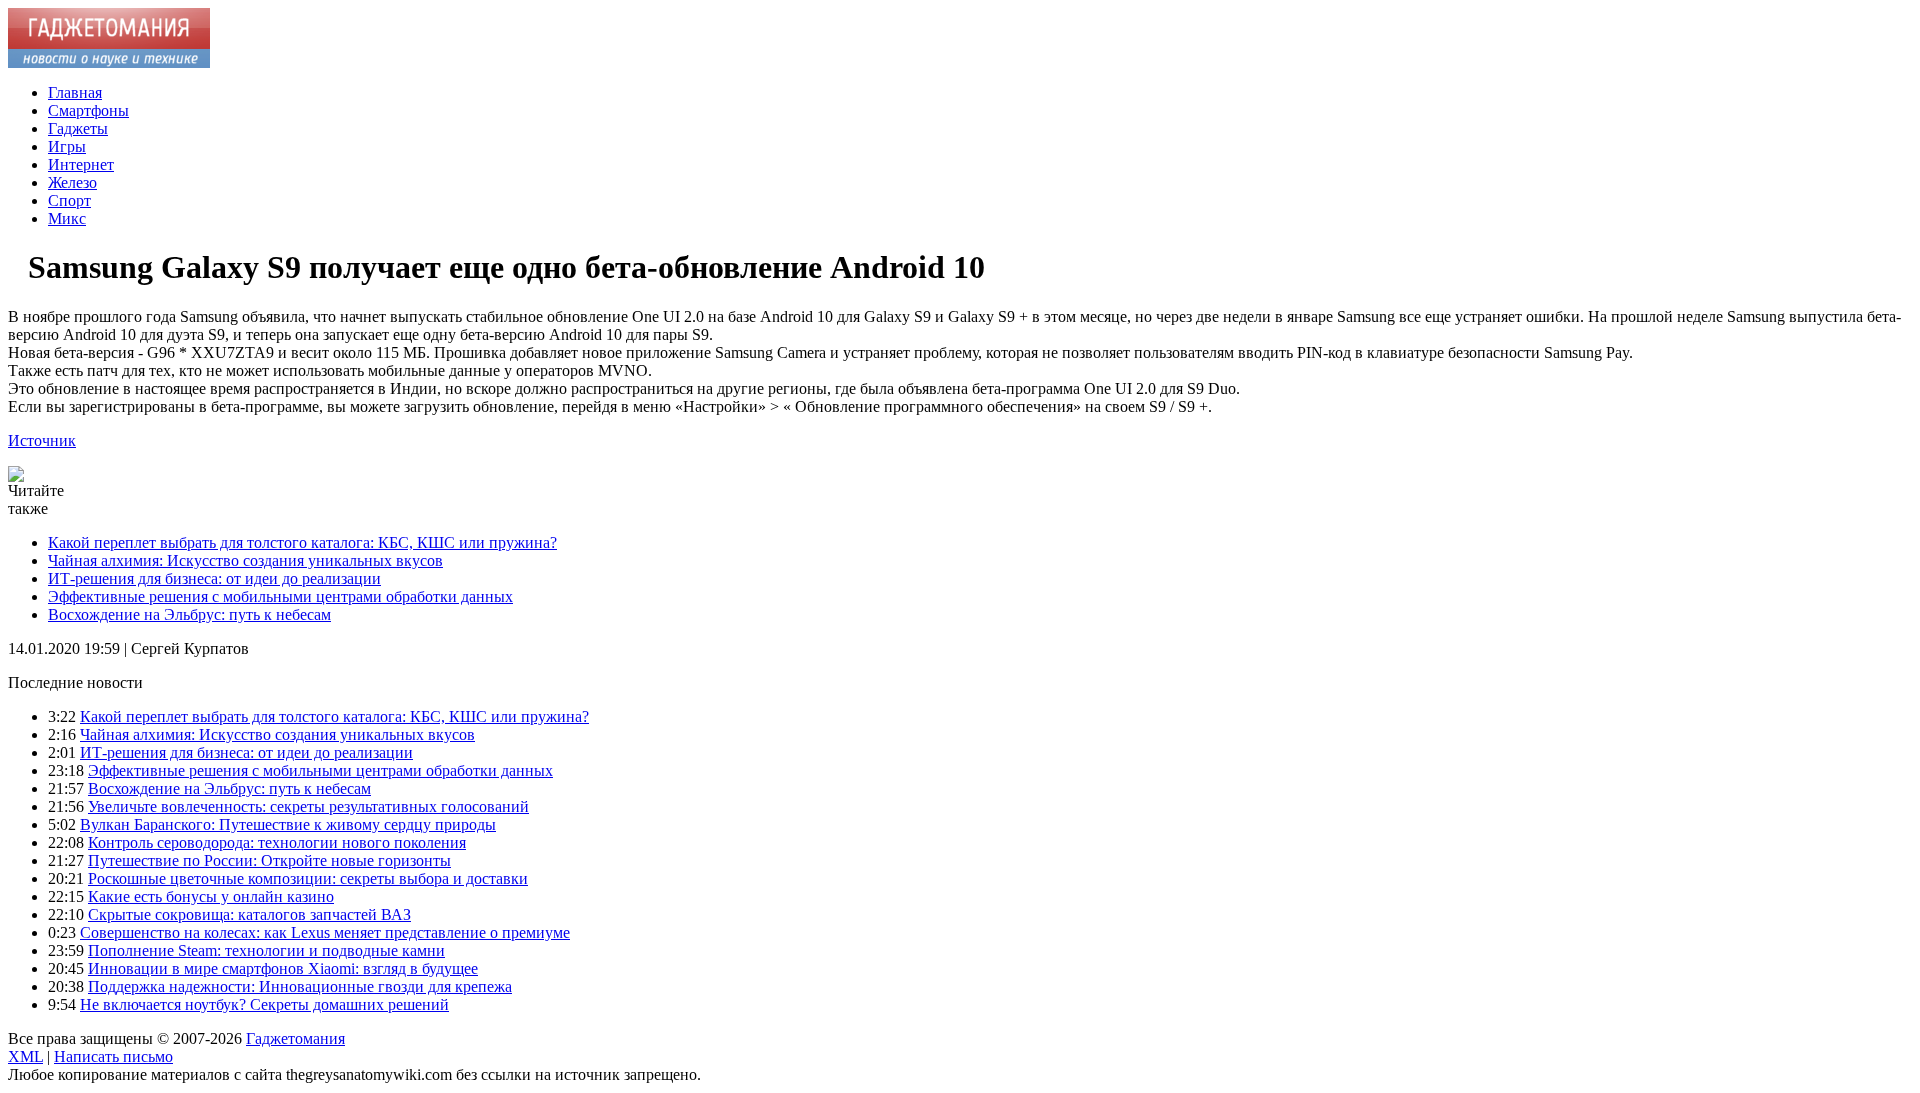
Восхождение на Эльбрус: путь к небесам (189, 614)
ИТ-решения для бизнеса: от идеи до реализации (214, 578)
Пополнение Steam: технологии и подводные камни (266, 950)
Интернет (81, 164)
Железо (72, 182)
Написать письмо (113, 1056)
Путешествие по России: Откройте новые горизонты (269, 860)
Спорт (69, 200)
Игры (67, 146)
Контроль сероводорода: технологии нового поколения (277, 842)
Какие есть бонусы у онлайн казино (211, 896)
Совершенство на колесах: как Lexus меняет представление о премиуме (325, 932)
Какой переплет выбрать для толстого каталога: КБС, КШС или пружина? (302, 542)
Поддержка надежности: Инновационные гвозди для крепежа (300, 986)
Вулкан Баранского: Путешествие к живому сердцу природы (288, 824)
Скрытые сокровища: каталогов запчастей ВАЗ (249, 914)
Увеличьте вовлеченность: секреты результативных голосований (308, 806)
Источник (42, 440)
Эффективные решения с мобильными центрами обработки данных (280, 596)
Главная (75, 92)
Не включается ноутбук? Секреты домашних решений (264, 1004)
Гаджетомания (295, 1038)
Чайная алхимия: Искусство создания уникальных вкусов (245, 560)
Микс (67, 218)
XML (25, 1056)
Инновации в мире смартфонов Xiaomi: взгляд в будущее (283, 968)
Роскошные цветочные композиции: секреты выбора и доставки (308, 878)
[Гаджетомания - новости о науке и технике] (109, 62)
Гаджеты (78, 128)
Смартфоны (88, 110)
